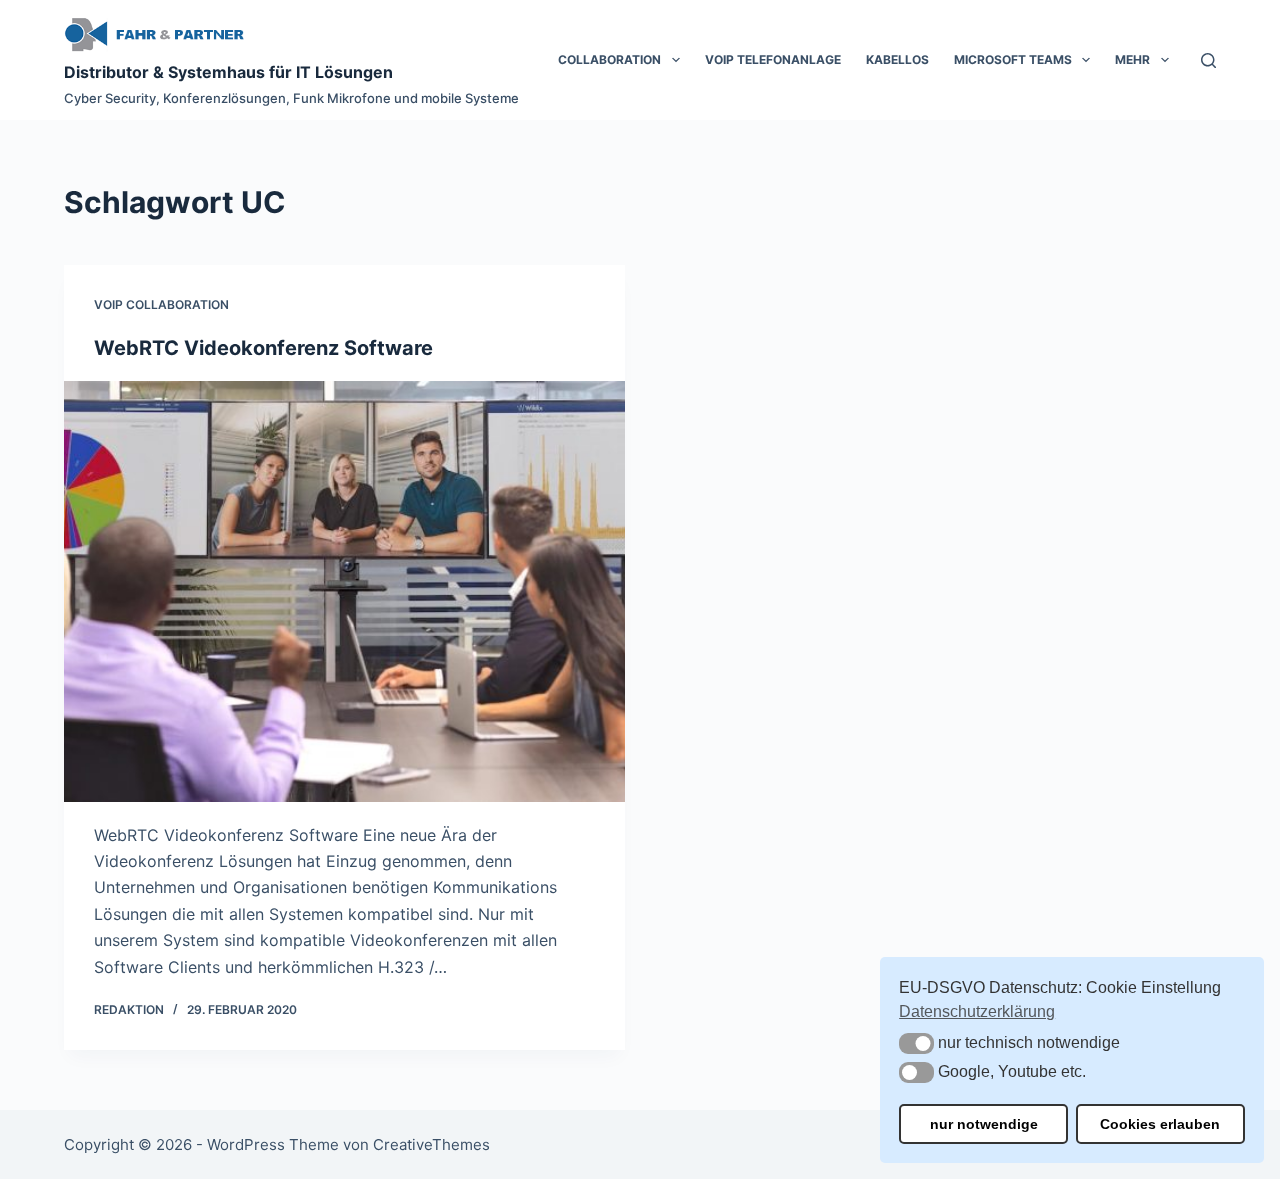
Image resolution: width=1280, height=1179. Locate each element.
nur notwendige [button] (984, 1124)
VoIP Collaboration (161, 304)
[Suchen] (1208, 60)
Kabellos (897, 59)
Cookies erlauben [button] (1160, 1124)
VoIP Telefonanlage (773, 59)
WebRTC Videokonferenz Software (263, 348)
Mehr (1132, 59)
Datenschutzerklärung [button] (977, 1011)
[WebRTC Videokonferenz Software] (344, 591)
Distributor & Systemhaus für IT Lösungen (228, 72)
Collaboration (609, 59)
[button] (916, 1043)
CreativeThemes (431, 1144)
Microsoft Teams (1013, 59)
